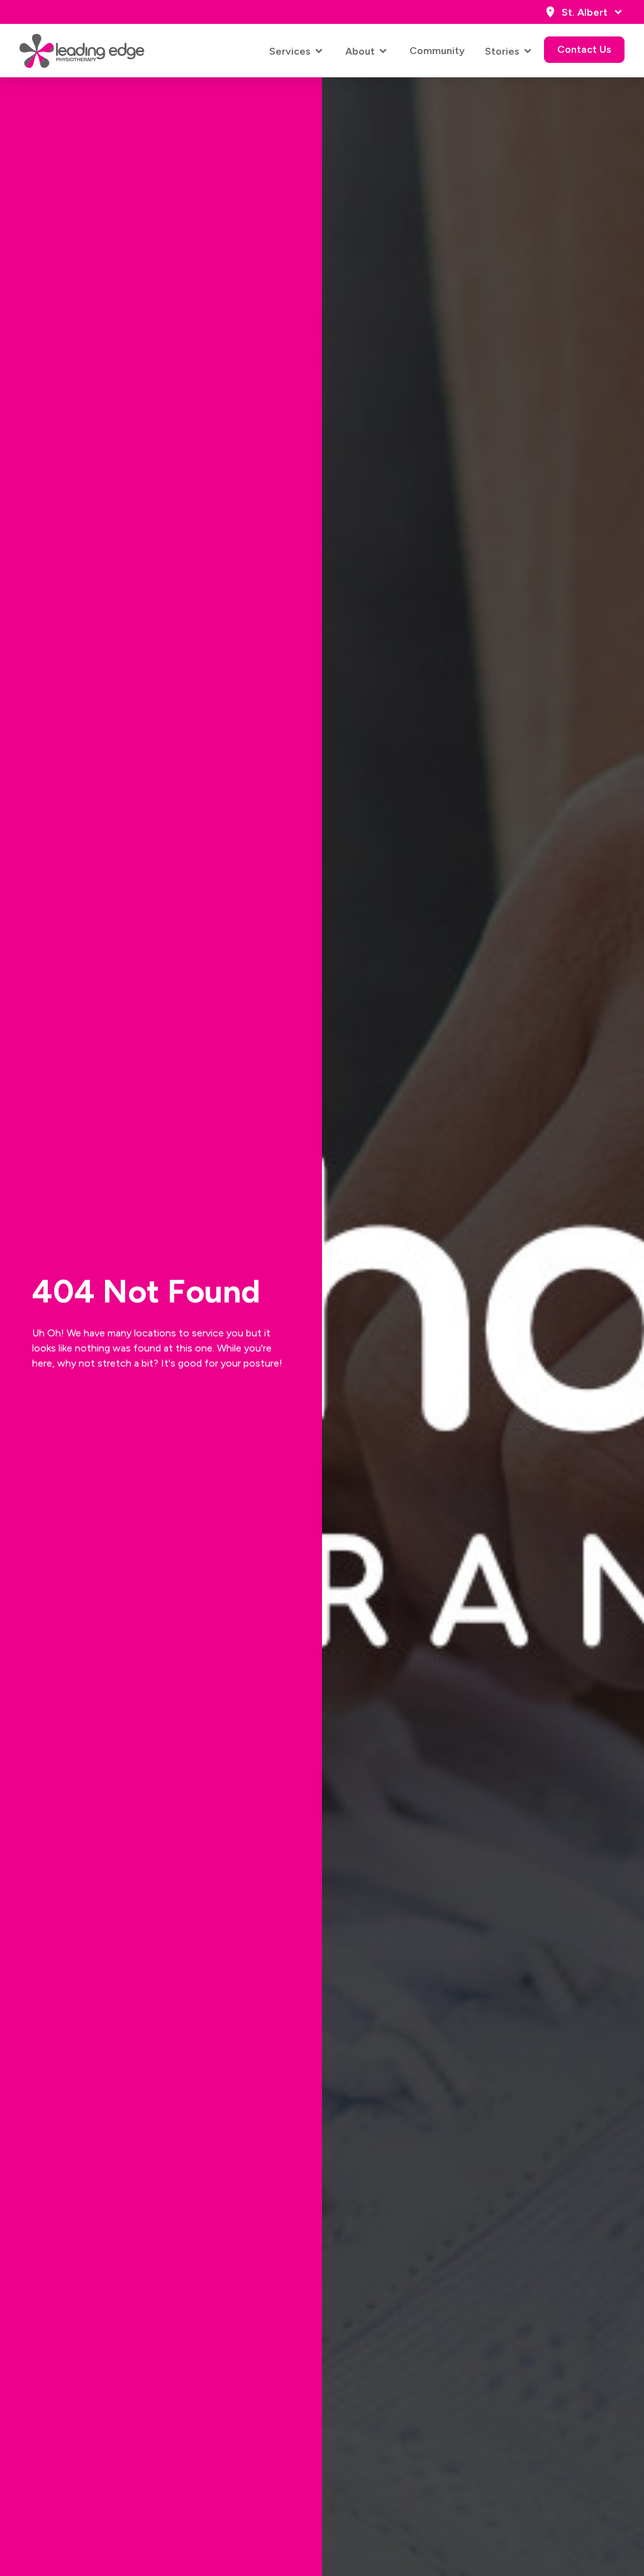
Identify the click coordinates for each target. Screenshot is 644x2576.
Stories (502, 51)
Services (290, 51)
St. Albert (585, 12)
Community (437, 51)
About (360, 51)
